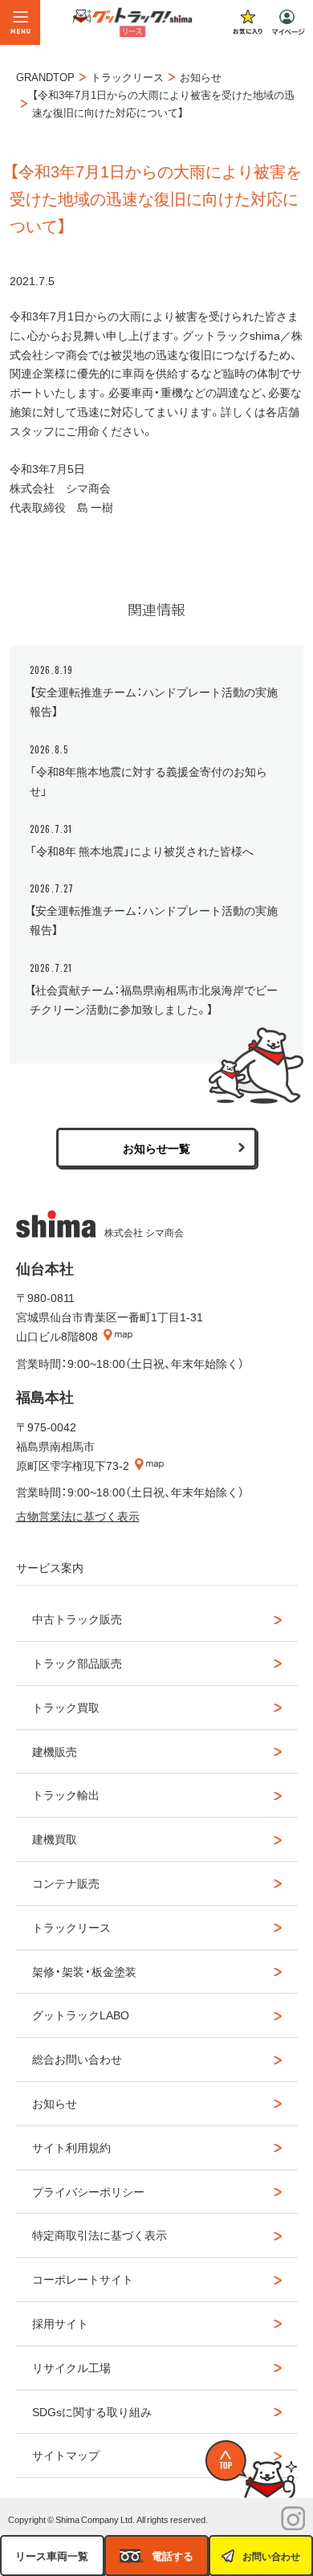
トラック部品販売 (77, 1663)
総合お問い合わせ (77, 2059)
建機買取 (55, 1839)
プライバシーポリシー (88, 2191)
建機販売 (55, 1751)
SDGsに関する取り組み (92, 2411)
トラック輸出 (66, 1794)
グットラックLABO (81, 2015)
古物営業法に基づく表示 (78, 1516)
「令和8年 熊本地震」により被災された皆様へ (142, 851)
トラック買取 (66, 1707)
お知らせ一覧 (156, 1148)
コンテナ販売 (66, 1883)
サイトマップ (66, 2455)
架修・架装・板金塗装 (84, 1971)
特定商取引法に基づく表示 (100, 2235)
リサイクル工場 (71, 2367)
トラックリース (71, 1927)
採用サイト (60, 2323)
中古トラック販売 (77, 1619)
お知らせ (55, 2103)
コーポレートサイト (83, 2279)
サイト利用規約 (71, 2147)
